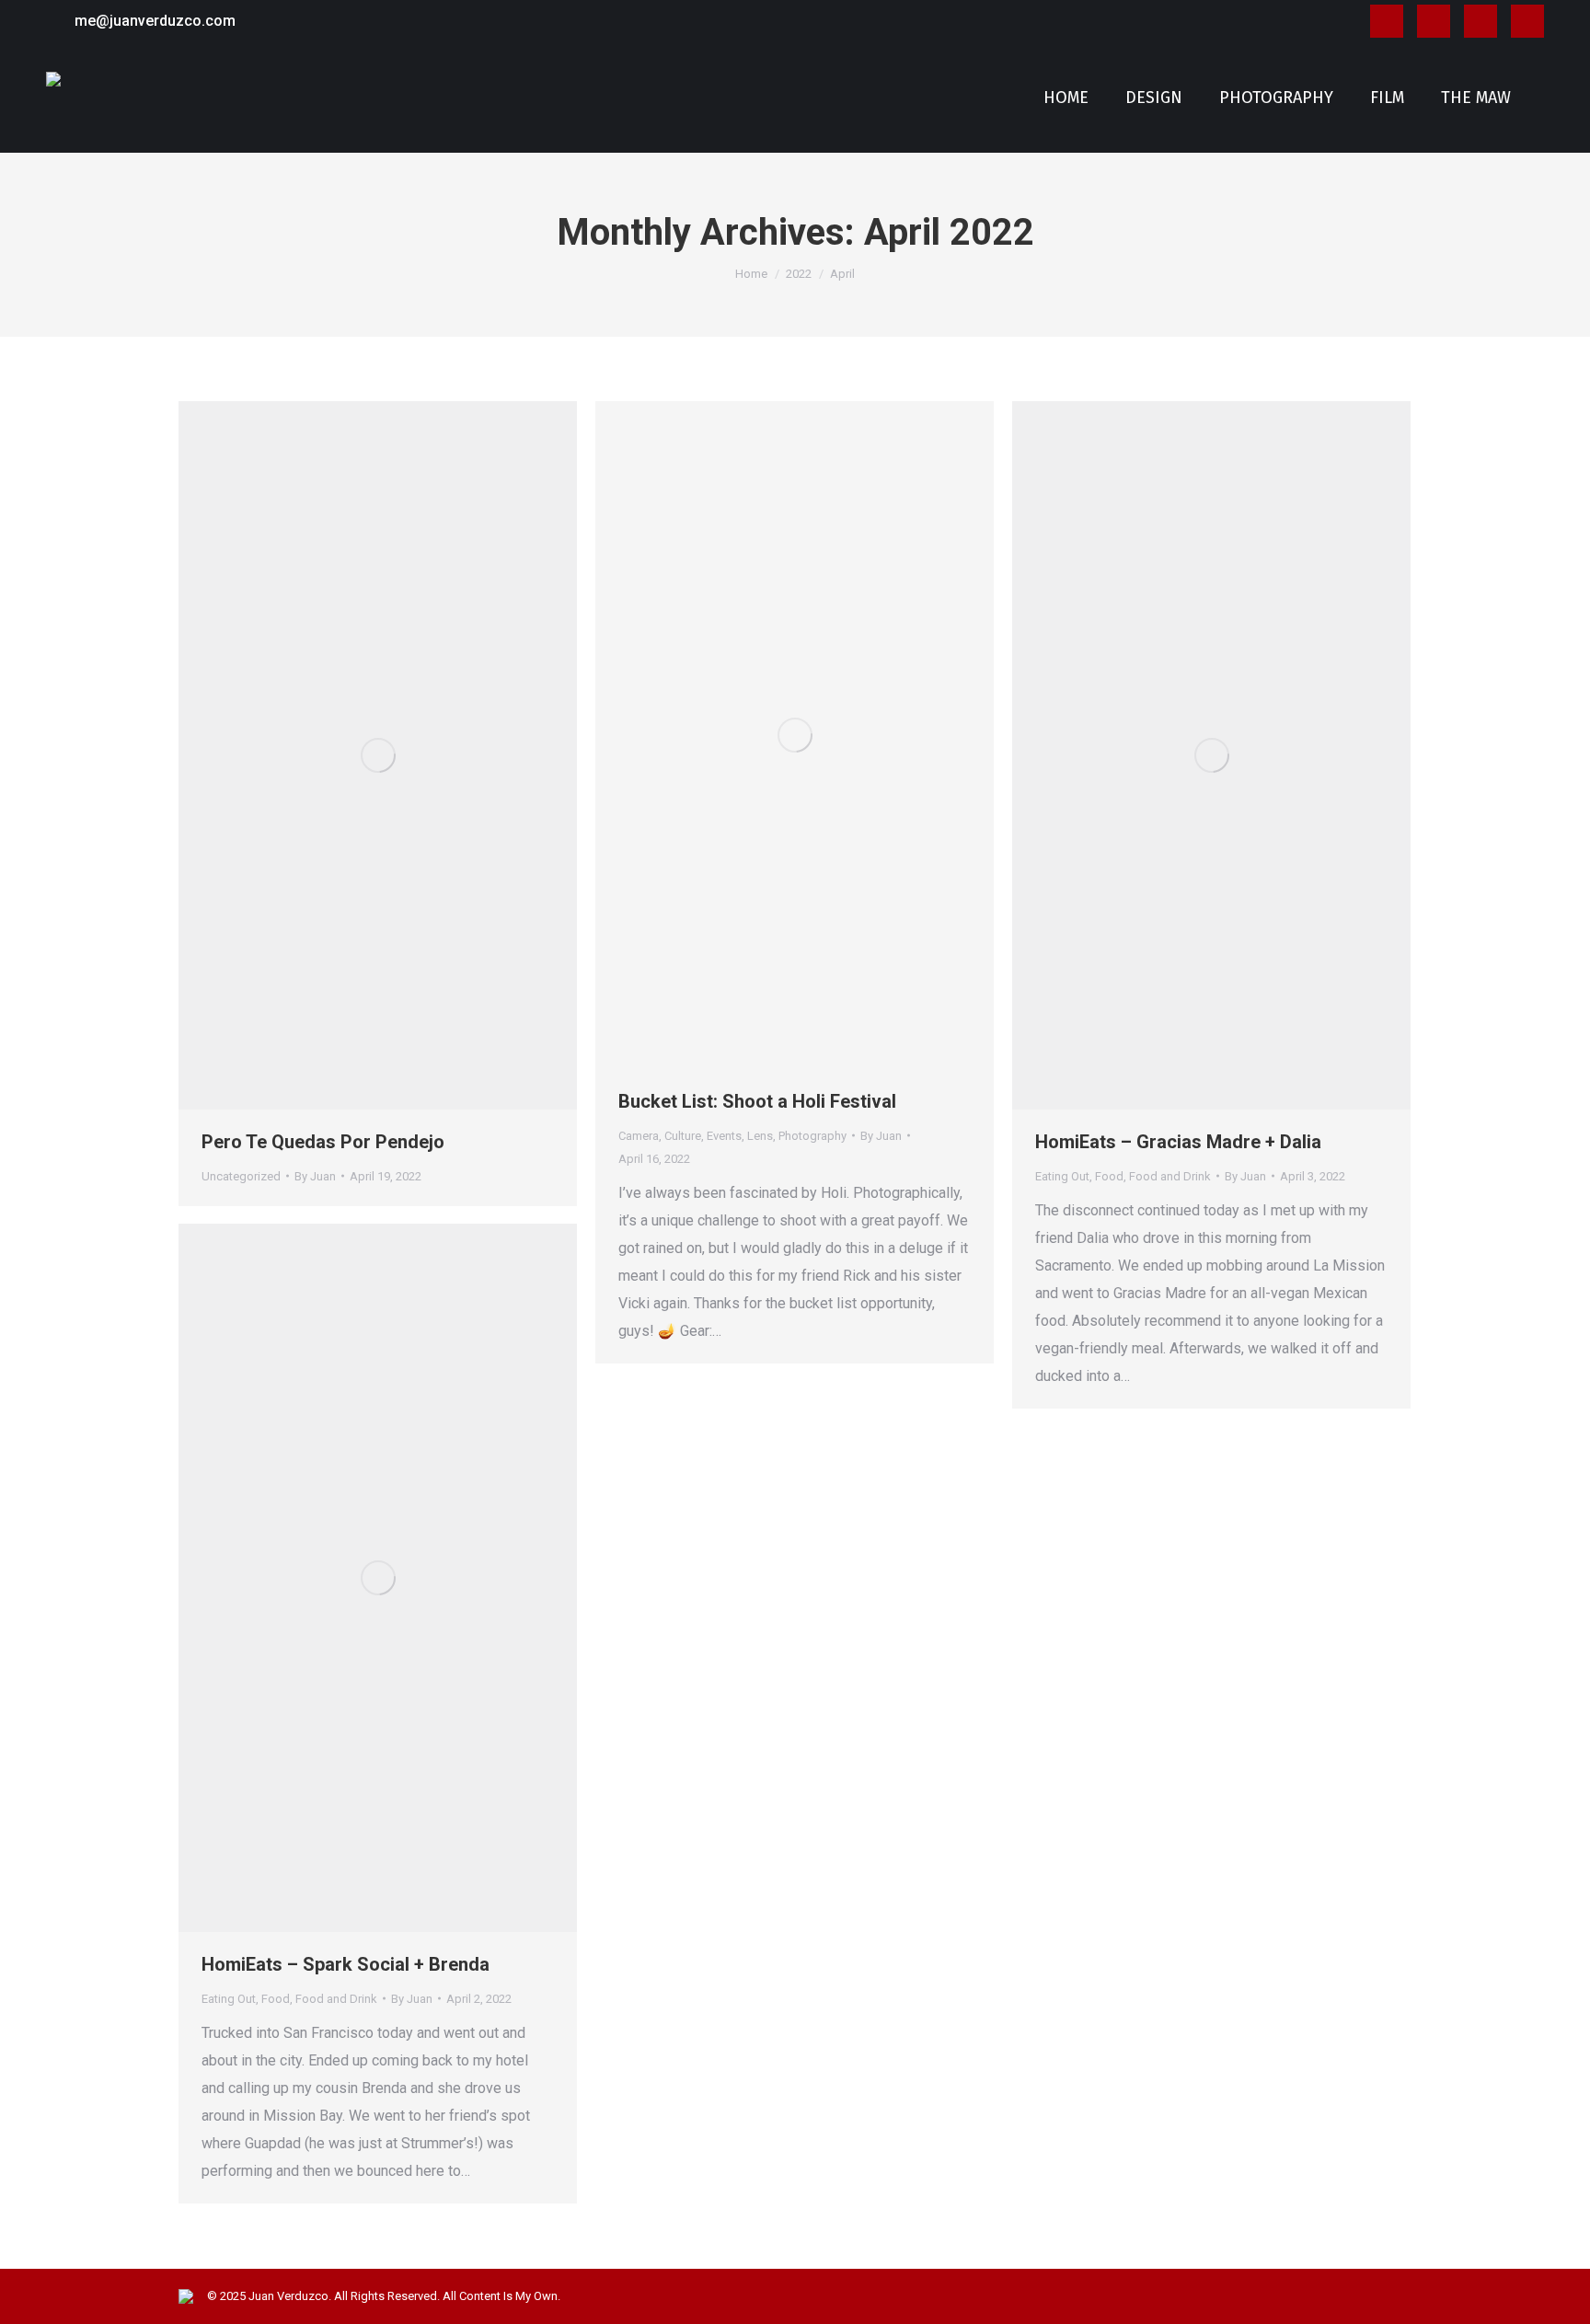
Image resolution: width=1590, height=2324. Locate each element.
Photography (812, 1136)
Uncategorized (241, 1176)
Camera (639, 1136)
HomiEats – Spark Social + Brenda (346, 1964)
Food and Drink (1170, 1176)
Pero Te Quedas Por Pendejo (323, 1142)
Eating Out (1062, 1176)
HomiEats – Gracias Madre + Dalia (1178, 1142)
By (315, 1176)
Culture (683, 1136)
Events (724, 1136)
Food (1109, 1176)
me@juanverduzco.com (155, 21)
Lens (760, 1136)
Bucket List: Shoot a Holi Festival (757, 1101)
